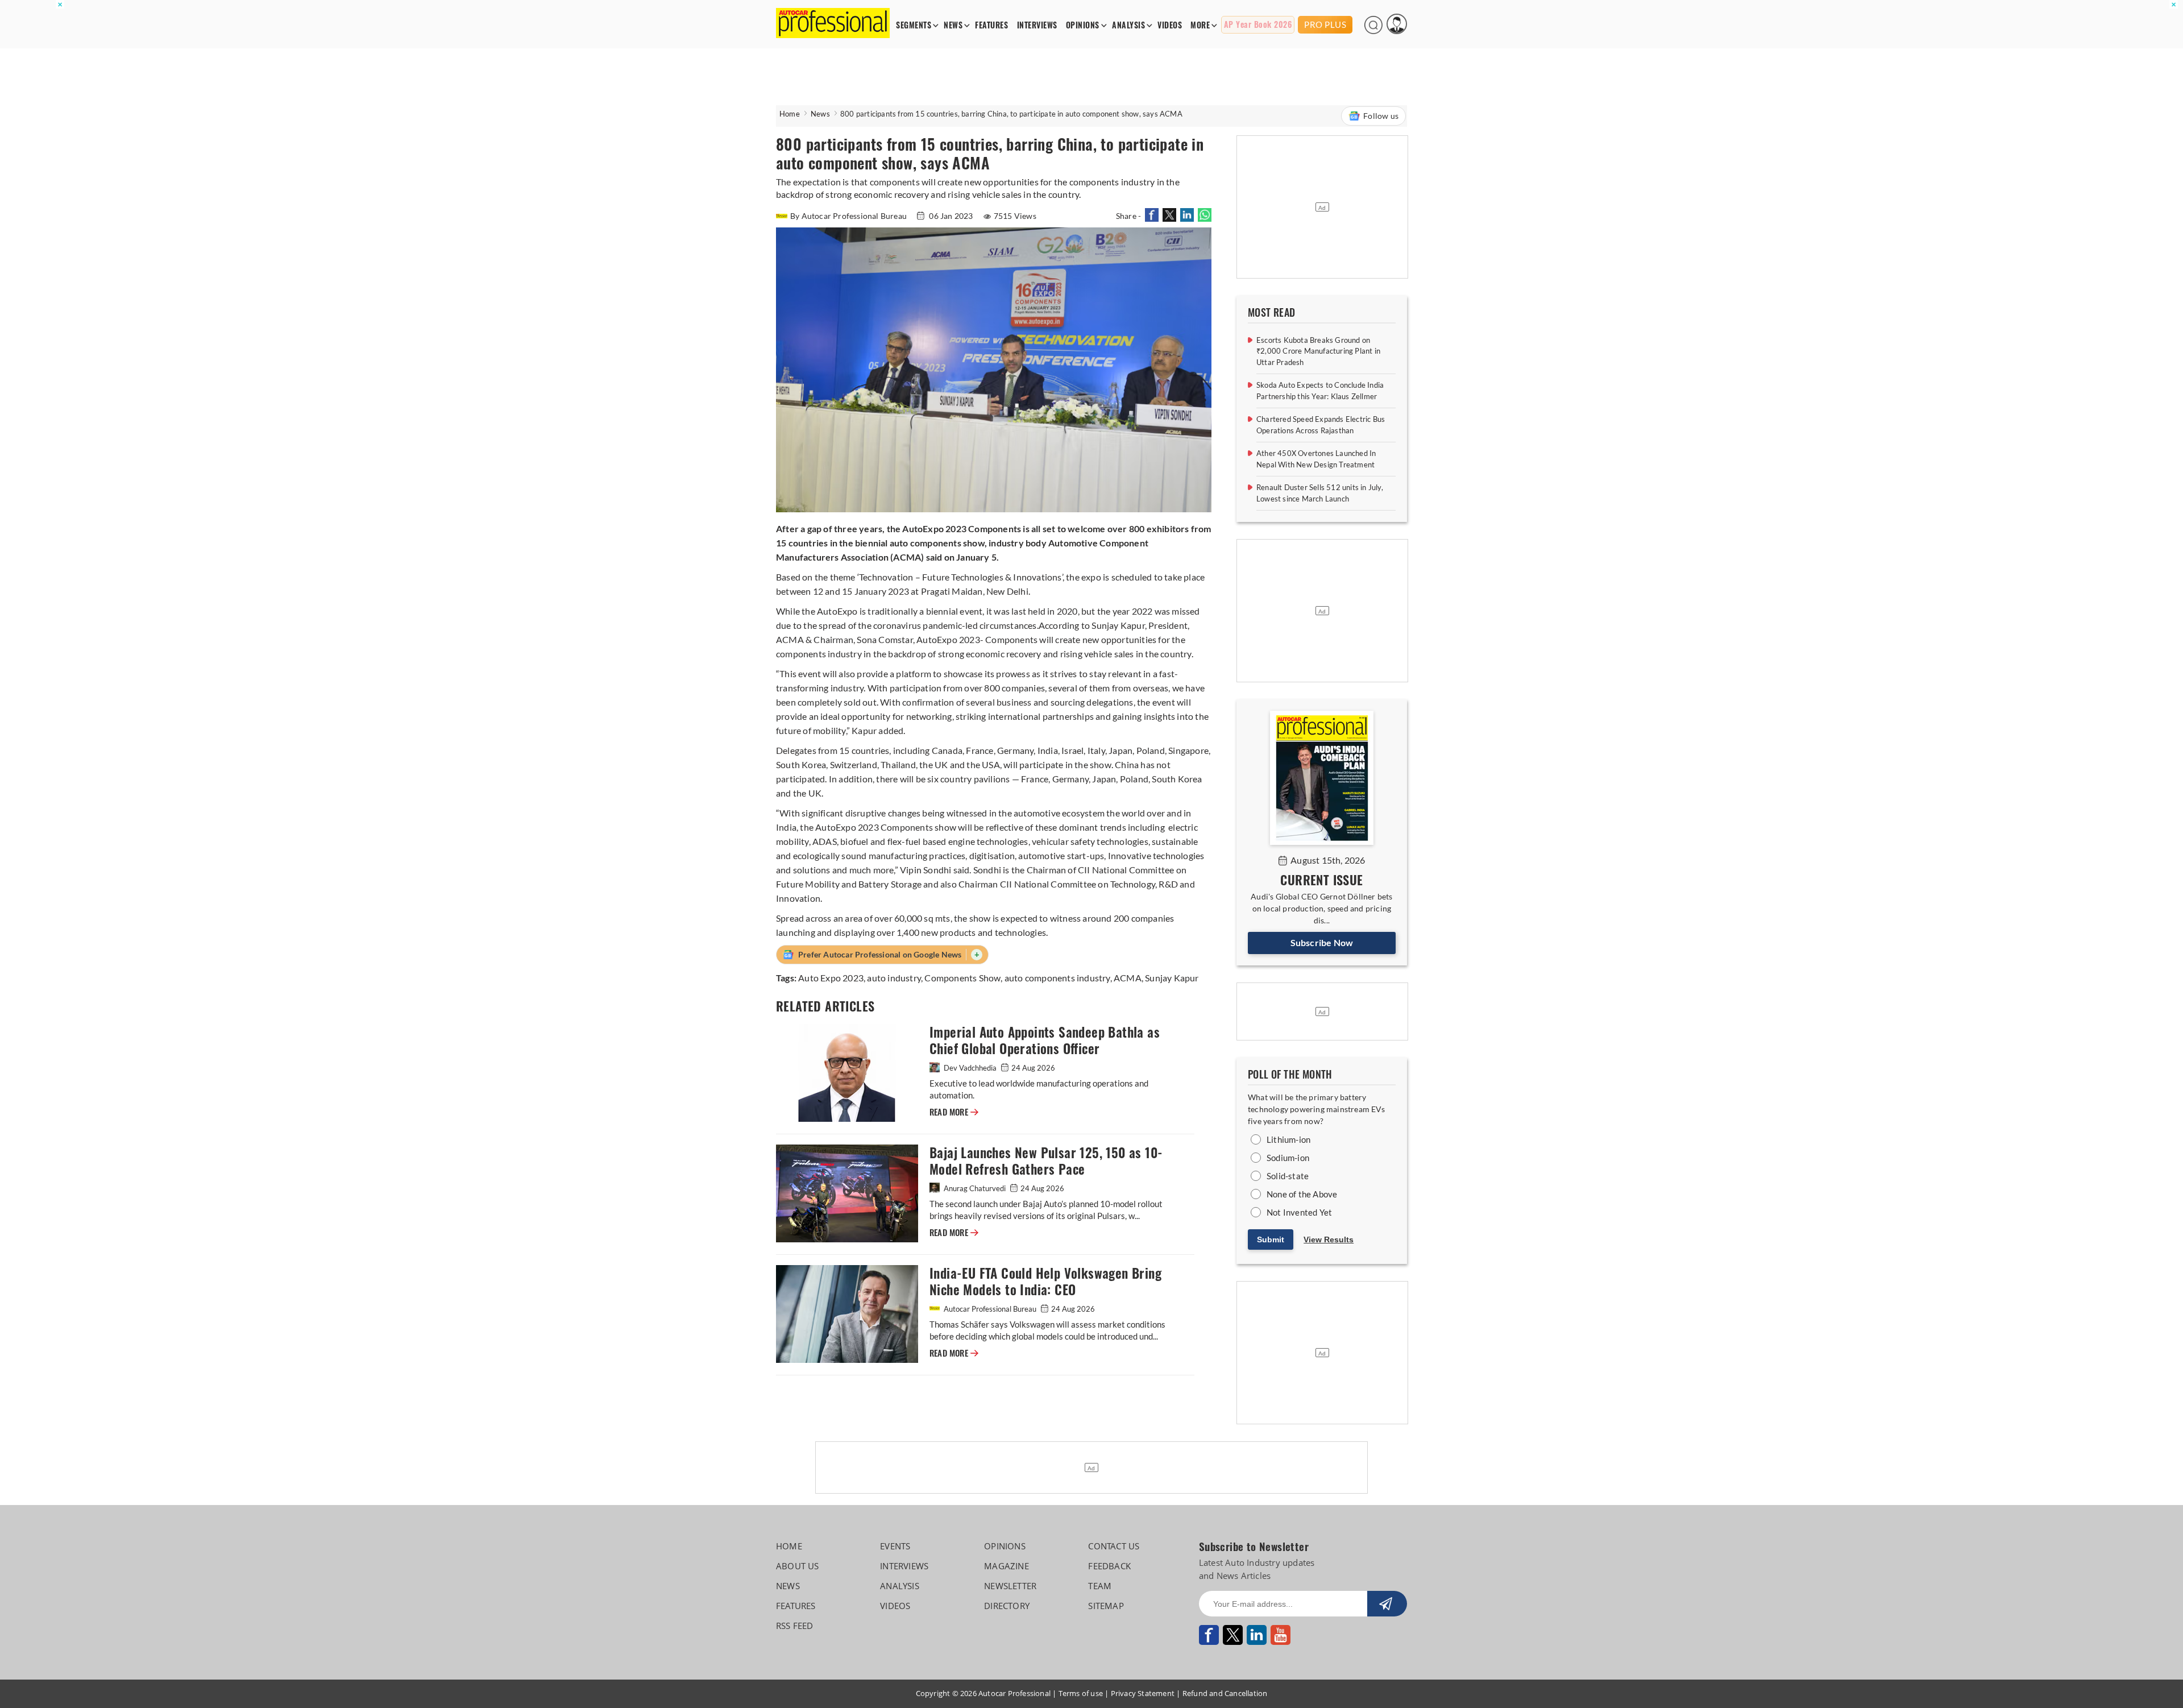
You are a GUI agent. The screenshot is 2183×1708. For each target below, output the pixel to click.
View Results (1329, 1239)
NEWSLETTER (1010, 1586)
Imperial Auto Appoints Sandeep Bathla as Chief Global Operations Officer (1045, 1040)
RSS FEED (795, 1626)
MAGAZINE (1007, 1566)
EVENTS (895, 1546)
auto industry (894, 978)
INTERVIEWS (1037, 25)
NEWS (953, 25)
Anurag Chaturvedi (975, 1188)
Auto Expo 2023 (831, 978)
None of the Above (1302, 1194)
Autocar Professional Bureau (990, 1309)
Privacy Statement (1143, 1693)
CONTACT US (1114, 1546)
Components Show (962, 978)
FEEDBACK (1109, 1566)
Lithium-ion (1288, 1139)
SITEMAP (1106, 1606)
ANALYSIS (1128, 25)
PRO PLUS (1325, 24)
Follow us (1381, 116)
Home (790, 114)
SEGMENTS (914, 25)
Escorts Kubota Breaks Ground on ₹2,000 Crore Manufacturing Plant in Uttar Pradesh (1318, 351)
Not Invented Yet (1299, 1212)
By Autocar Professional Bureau (849, 216)
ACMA (1128, 978)
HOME (789, 1546)
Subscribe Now (1322, 942)
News (820, 114)
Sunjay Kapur (1172, 978)
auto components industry (1057, 978)
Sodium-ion (1288, 1158)
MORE (1200, 25)
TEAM (1100, 1586)
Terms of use (1081, 1693)
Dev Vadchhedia (970, 1068)
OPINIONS (1083, 25)
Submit (1271, 1239)
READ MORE (954, 1112)
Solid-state (1288, 1176)
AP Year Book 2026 (1258, 25)
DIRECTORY (1007, 1606)
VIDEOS (1170, 25)
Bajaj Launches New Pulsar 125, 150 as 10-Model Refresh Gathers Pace (1046, 1161)
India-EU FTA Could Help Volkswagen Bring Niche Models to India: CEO (1045, 1282)
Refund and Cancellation (1225, 1693)
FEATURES (991, 25)
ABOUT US (798, 1566)
